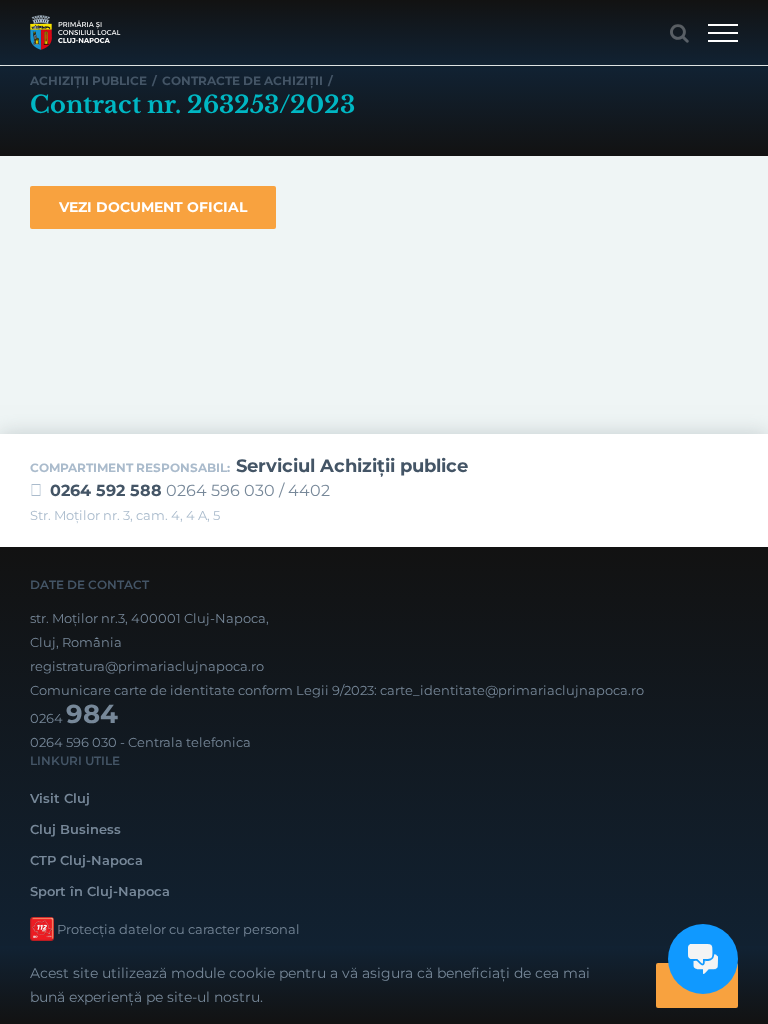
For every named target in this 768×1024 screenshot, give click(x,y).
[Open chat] (703, 959)
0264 (74, 718)
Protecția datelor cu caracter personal (178, 929)
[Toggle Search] (679, 33)
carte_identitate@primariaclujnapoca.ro (512, 690)
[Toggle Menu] (723, 33)
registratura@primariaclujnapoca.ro (147, 666)
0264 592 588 (106, 490)
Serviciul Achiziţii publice (352, 466)
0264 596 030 (73, 742)
